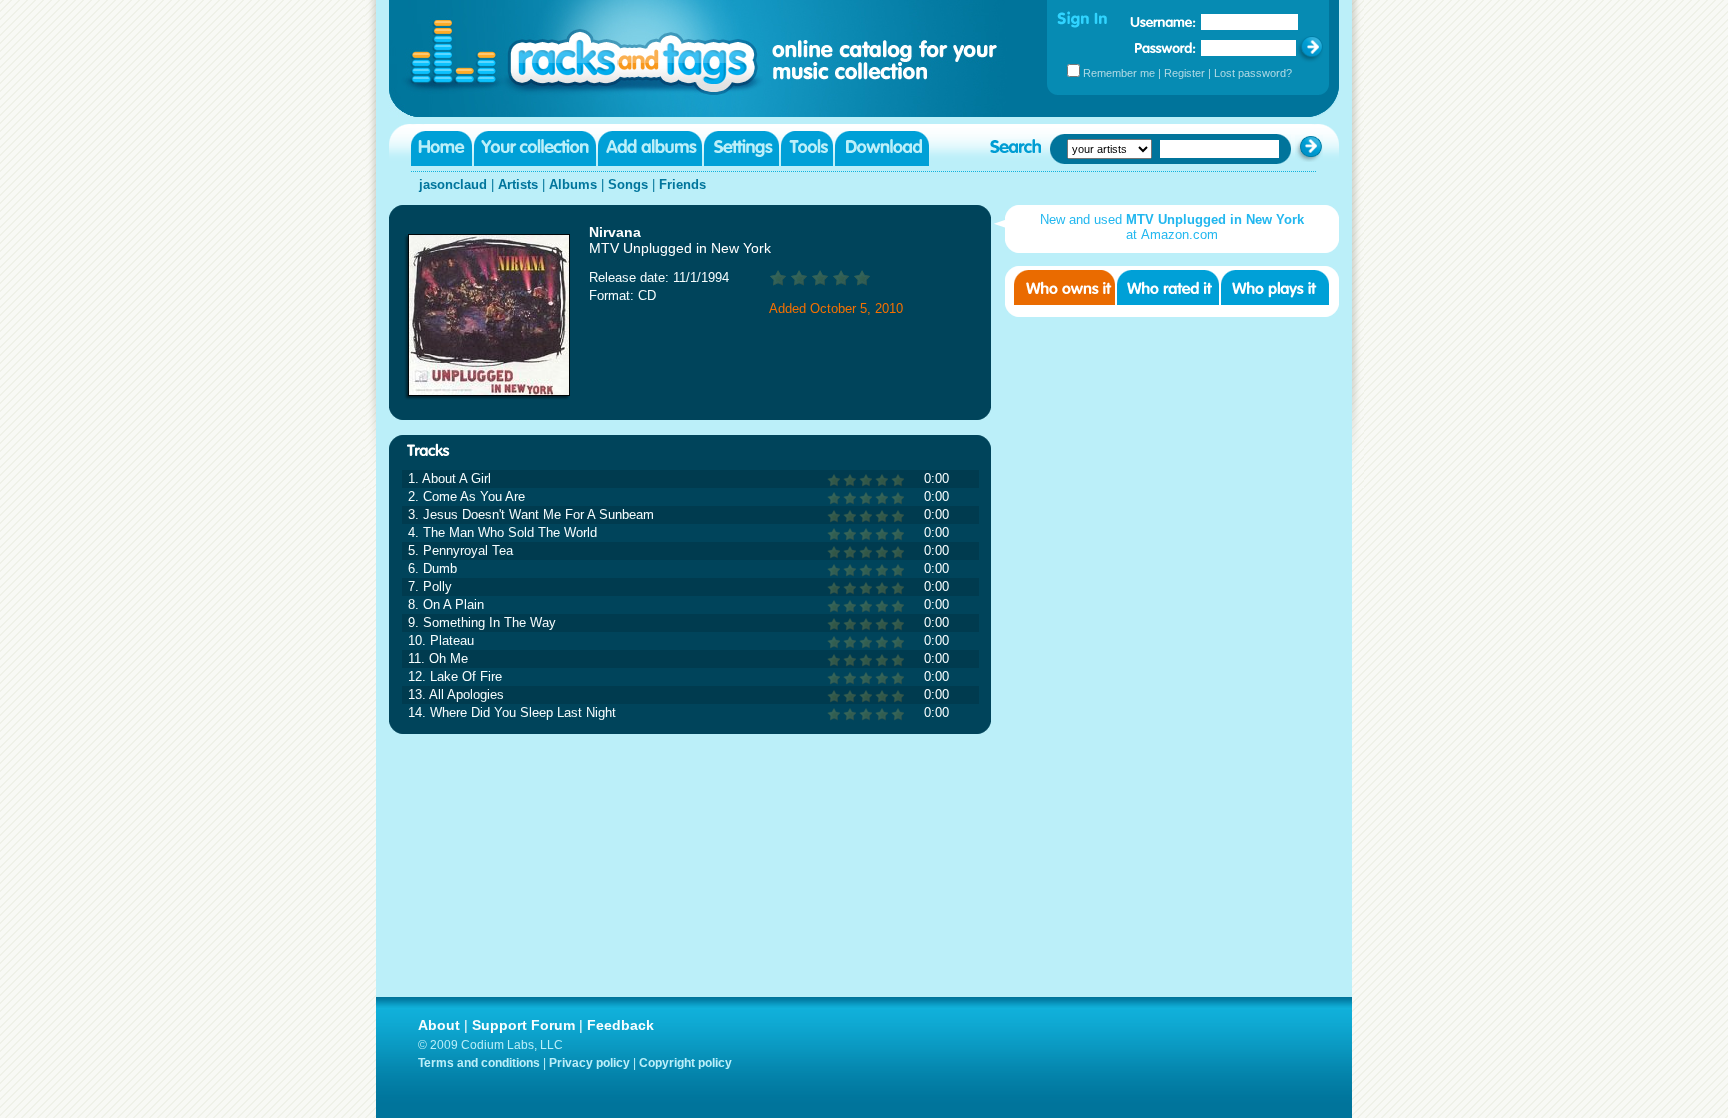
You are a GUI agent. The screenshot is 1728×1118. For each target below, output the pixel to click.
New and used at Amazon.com (1172, 227)
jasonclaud (453, 184)
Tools (807, 148)
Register (1184, 73)
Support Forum (523, 1025)
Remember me (1119, 73)
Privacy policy (589, 1063)
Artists (518, 184)
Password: (1165, 47)
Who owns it (1064, 287)
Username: (1163, 22)
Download (882, 148)
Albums (573, 184)
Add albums (650, 148)
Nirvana (615, 232)
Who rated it (1168, 287)
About (439, 1025)
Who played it (1275, 287)
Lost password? (1253, 73)
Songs (628, 184)
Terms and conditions (479, 1063)
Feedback (620, 1025)
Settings (741, 148)
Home (441, 148)
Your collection (535, 148)
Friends (682, 184)
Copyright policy (685, 1063)
